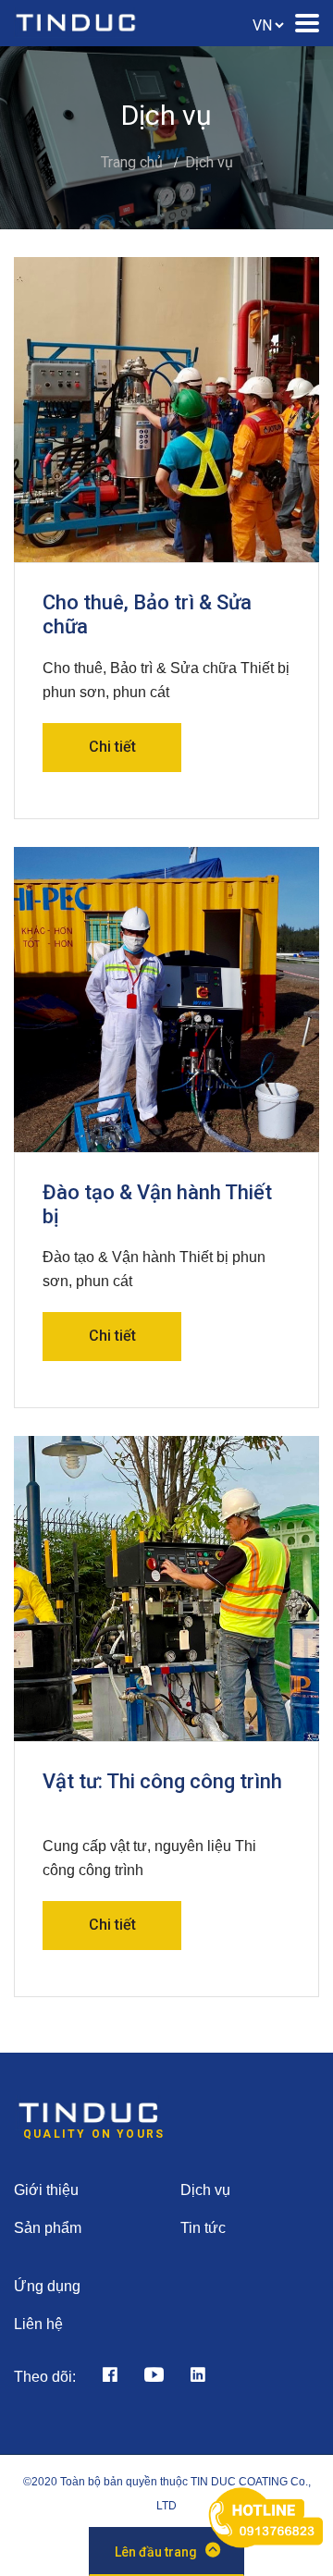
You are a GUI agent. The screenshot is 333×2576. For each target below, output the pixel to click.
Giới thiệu (46, 2190)
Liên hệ (38, 2324)
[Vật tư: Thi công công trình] (166, 1589)
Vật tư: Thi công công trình (162, 1781)
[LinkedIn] (193, 2377)
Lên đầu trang (156, 2552)
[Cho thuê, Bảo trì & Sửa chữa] (166, 410)
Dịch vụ (209, 162)
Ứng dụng (47, 2286)
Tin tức (203, 2228)
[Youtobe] (149, 2377)
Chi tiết (112, 747)
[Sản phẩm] (105, 2377)
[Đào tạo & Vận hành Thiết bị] (166, 1000)
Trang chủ (132, 162)
